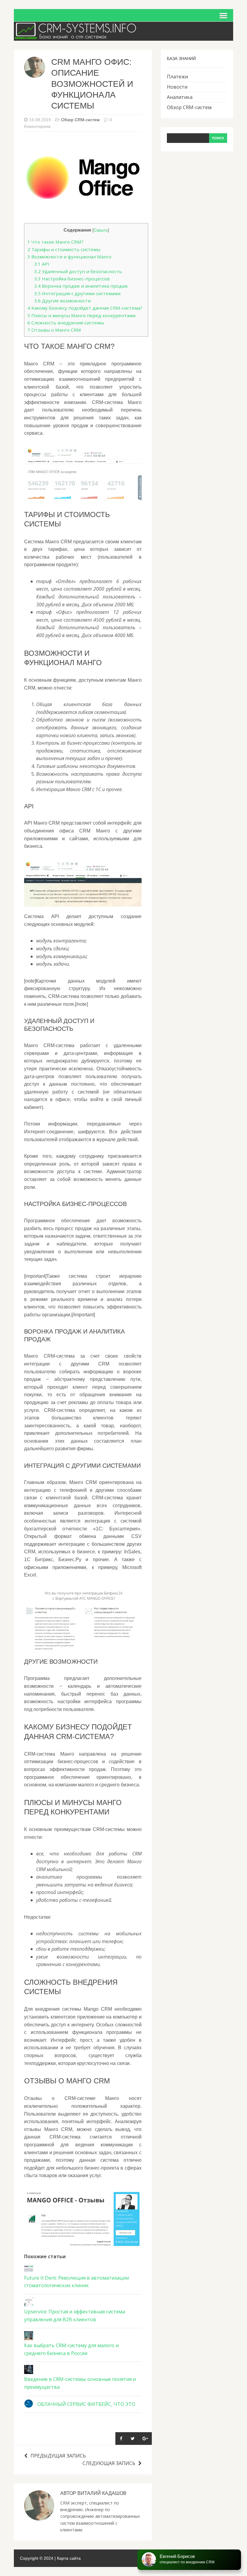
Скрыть (101, 230)
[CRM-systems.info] (77, 36)
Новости (177, 87)
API (42, 264)
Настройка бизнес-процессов (72, 279)
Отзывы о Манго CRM (54, 330)
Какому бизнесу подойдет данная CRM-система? (85, 308)
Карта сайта (69, 2558)
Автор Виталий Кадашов (93, 2493)
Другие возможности (63, 301)
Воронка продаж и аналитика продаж (81, 286)
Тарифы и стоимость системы (64, 249)
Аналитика (180, 97)
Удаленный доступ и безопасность (78, 271)
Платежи (177, 77)
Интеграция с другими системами (77, 293)
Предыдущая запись (58, 2456)
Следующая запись (109, 2463)
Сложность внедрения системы (66, 323)
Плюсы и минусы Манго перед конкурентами (81, 315)
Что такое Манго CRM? (55, 242)
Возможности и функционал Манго (69, 257)
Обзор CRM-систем (80, 120)
